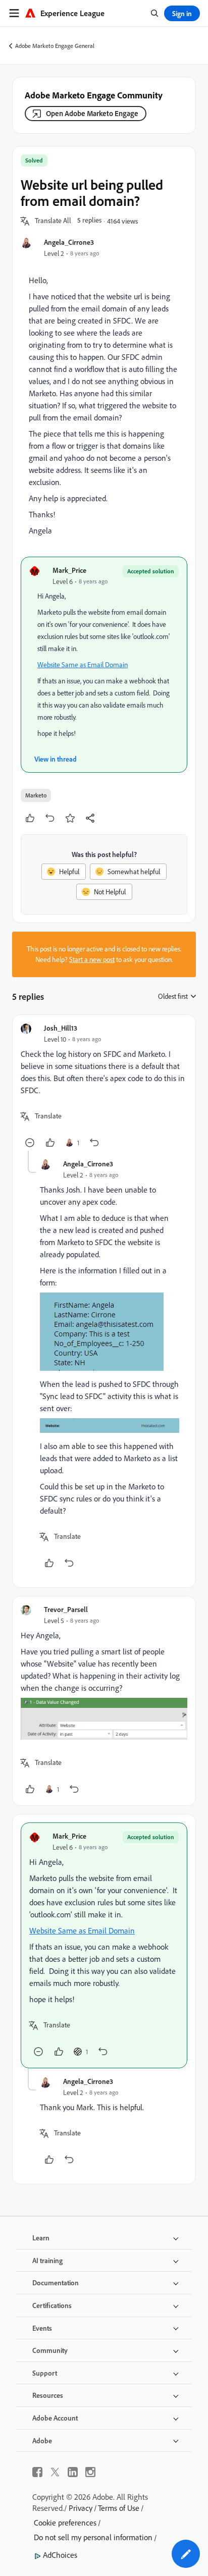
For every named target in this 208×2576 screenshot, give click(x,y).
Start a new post (92, 959)
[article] (104, 1087)
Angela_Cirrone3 (69, 242)
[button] (53, 221)
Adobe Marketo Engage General (55, 46)
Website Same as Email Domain (83, 665)
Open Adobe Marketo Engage (92, 113)
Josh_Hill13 (61, 1028)
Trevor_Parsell (66, 1609)
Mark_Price (69, 570)
